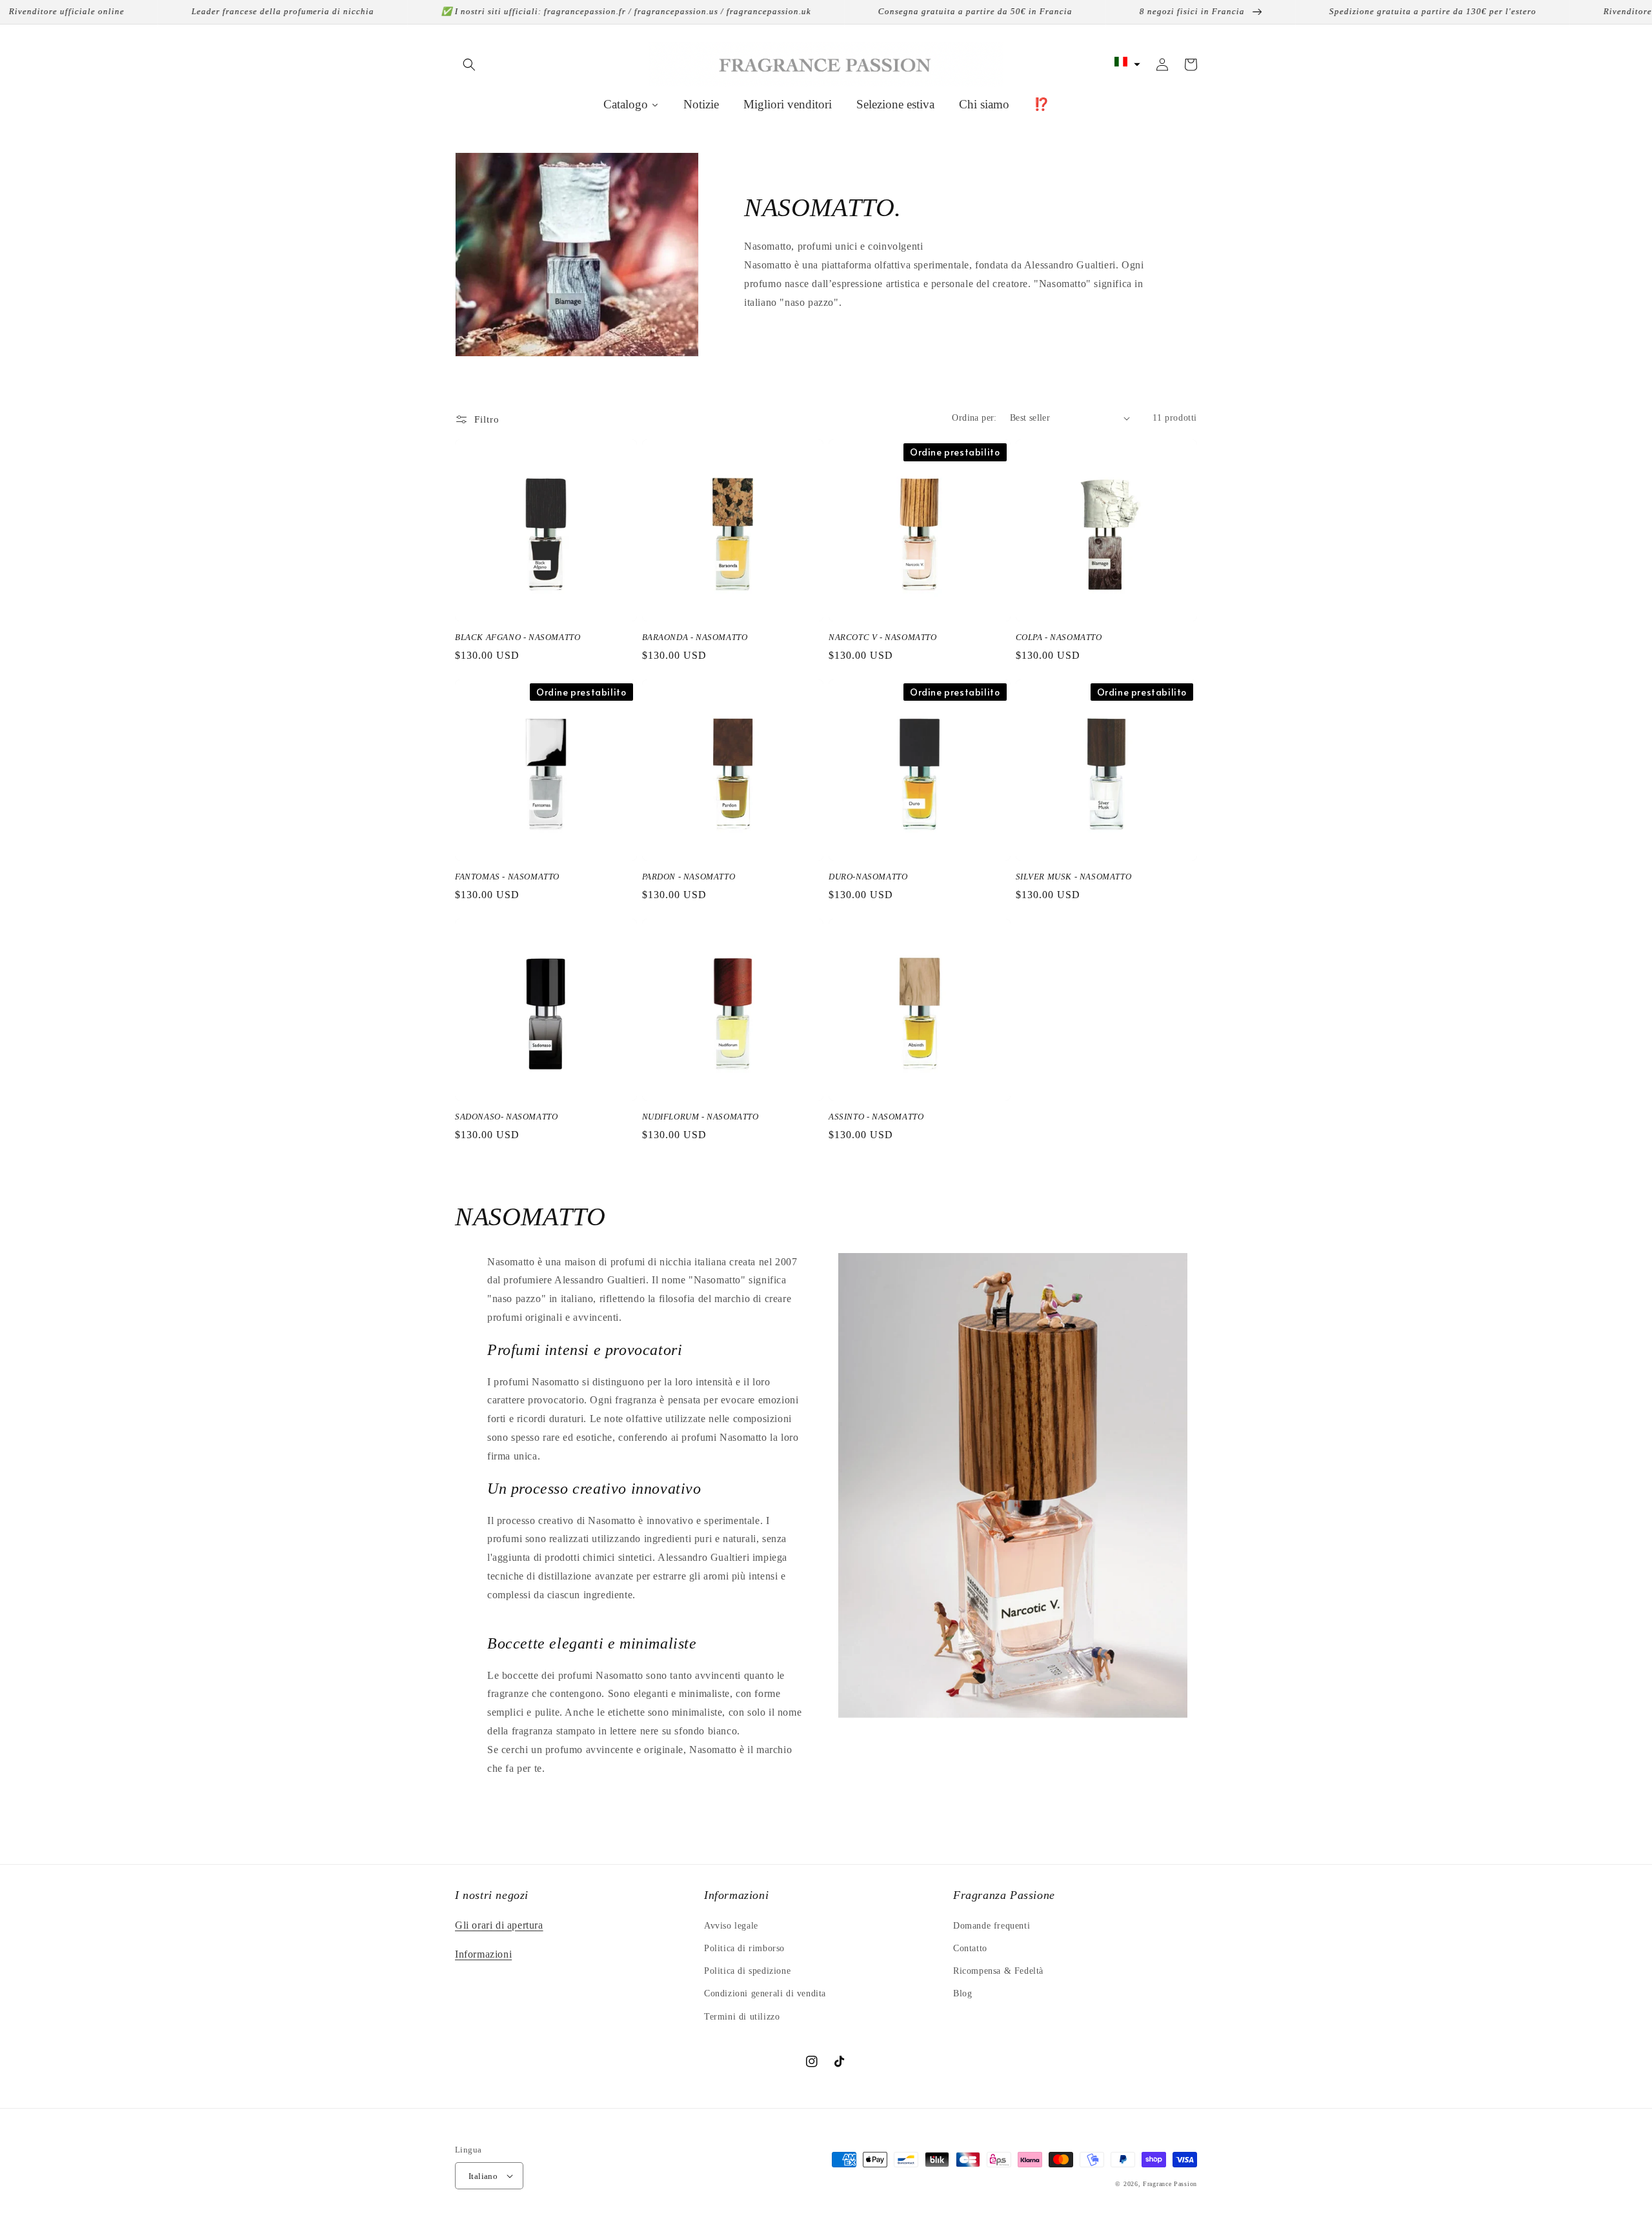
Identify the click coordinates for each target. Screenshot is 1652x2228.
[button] (469, 65)
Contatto (970, 1948)
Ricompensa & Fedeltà (998, 1971)
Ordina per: (974, 418)
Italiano (483, 2176)
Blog (962, 1993)
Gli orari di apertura (499, 1925)
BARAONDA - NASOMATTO (695, 637)
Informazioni (483, 1954)
